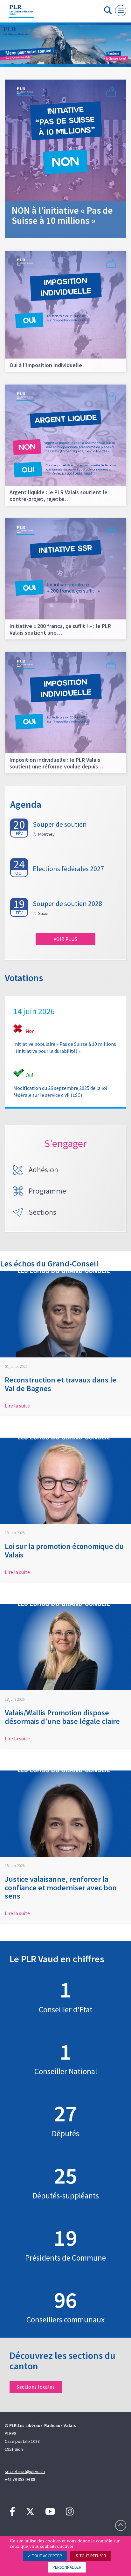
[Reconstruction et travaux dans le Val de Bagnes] (65, 1314)
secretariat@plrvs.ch (25, 2471)
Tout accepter (47, 2556)
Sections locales (36, 2387)
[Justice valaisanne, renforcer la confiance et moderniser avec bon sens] (65, 1814)
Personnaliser (67, 2567)
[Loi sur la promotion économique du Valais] (65, 1481)
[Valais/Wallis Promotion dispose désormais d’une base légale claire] (65, 1647)
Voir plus (65, 939)
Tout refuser (92, 2556)
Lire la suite (17, 1406)
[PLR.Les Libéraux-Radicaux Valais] (21, 14)
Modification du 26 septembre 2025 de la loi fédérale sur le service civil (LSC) (60, 1091)
